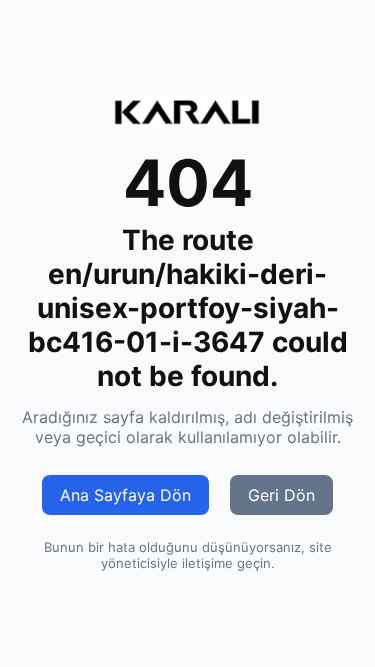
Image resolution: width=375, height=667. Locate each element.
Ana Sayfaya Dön (125, 495)
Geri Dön (281, 495)
